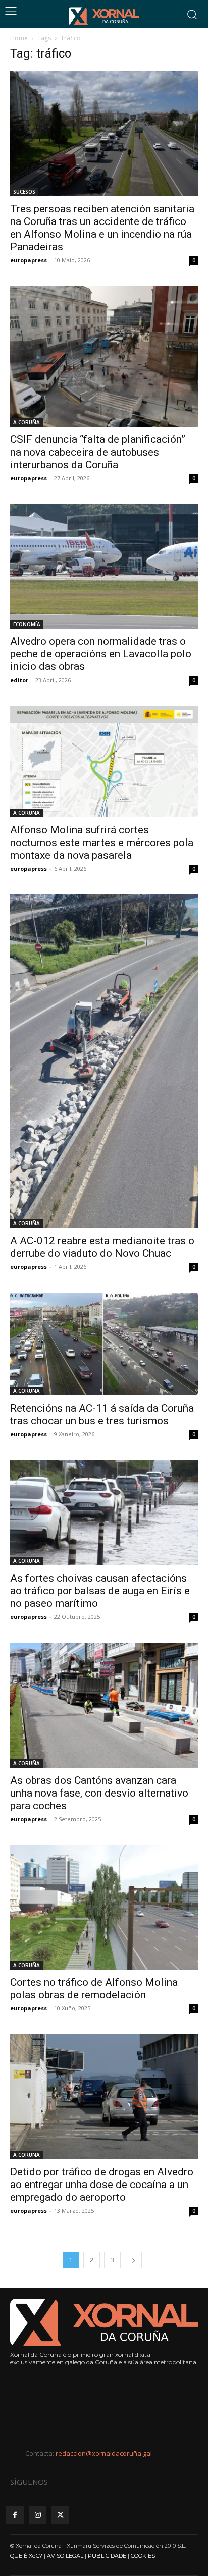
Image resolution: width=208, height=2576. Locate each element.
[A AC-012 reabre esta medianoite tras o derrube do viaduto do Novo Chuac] (104, 1061)
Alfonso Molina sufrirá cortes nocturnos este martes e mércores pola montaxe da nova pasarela (102, 843)
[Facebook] (15, 2515)
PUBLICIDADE (107, 2556)
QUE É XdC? (26, 2556)
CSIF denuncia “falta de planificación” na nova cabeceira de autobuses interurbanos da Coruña (98, 452)
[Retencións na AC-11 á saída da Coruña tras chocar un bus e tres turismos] (104, 1344)
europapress (29, 260)
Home (19, 38)
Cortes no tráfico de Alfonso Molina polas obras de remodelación (94, 1989)
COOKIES (143, 2556)
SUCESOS (24, 192)
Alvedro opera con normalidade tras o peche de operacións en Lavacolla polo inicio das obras (101, 654)
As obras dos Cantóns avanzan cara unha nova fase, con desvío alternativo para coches (99, 1793)
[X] (60, 2515)
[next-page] (133, 2260)
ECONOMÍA (27, 624)
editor (19, 680)
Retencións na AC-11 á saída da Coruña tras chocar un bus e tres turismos (102, 1414)
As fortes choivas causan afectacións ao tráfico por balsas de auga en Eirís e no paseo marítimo (100, 1591)
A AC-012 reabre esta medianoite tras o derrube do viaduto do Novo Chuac (102, 1247)
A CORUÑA (27, 422)
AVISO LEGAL (65, 2556)
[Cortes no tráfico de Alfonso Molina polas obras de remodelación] (104, 1908)
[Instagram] (38, 2515)
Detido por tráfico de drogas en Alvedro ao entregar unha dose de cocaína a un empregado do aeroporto (102, 2185)
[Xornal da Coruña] (104, 16)
